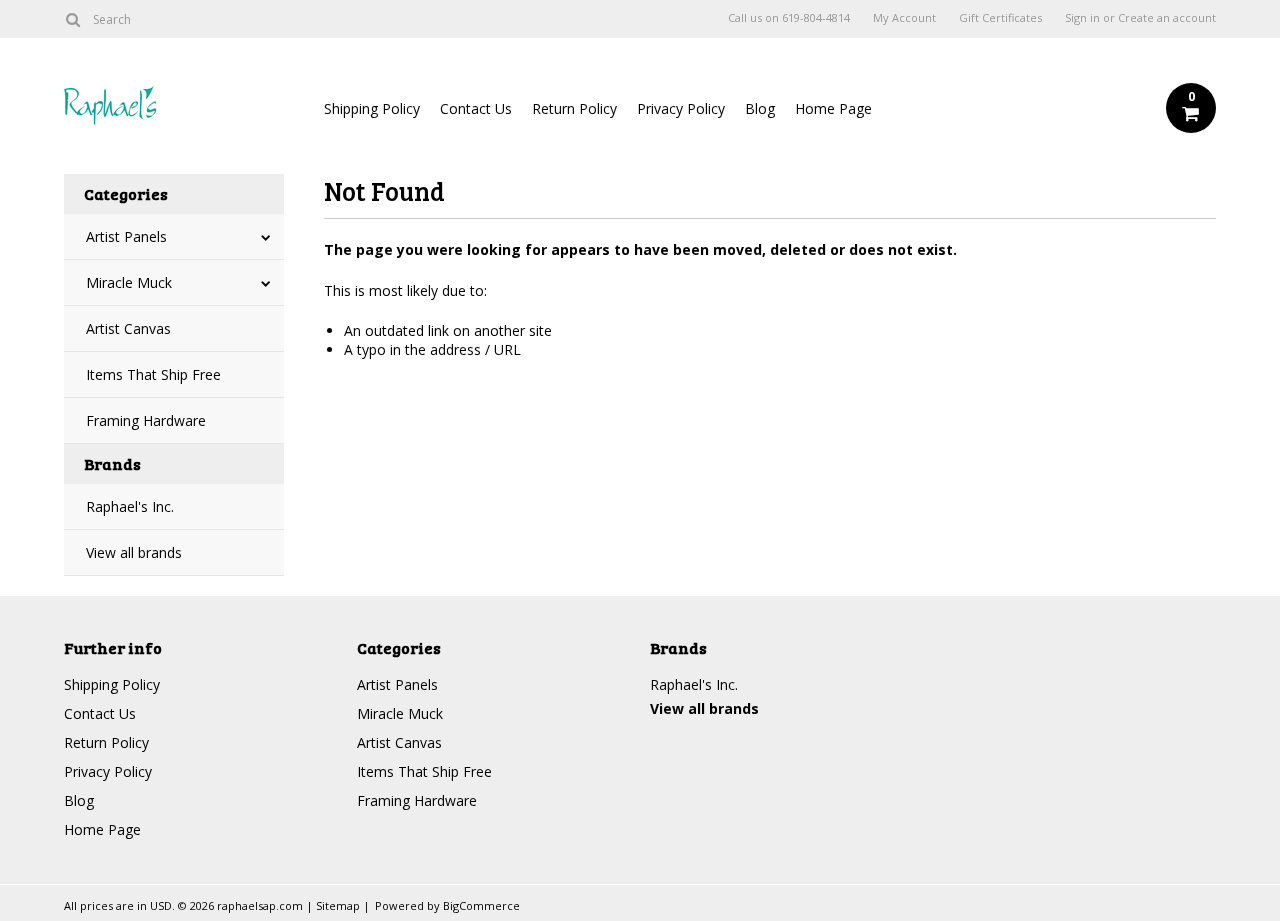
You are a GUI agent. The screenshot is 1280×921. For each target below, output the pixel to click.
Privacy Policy (681, 108)
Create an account (1167, 18)
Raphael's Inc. (130, 506)
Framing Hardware (146, 420)
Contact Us (476, 108)
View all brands (134, 552)
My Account (904, 18)
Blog (760, 108)
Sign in (1082, 18)
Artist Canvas (128, 328)
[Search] (72, 19)
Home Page (833, 108)
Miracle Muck (129, 282)
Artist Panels (126, 236)
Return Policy (574, 108)
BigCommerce (481, 905)
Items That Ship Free (153, 374)
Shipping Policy (372, 108)
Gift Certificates (1000, 18)
